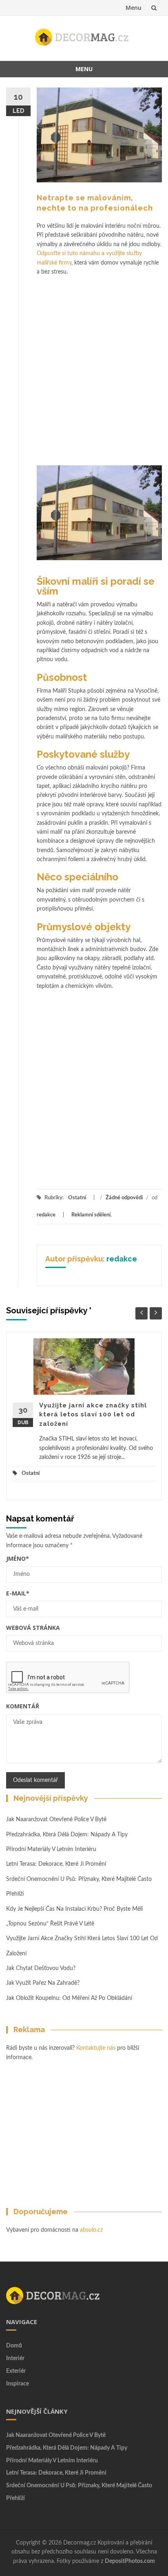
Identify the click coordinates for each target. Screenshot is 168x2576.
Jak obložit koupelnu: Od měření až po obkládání (70, 1998)
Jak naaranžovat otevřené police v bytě (56, 1820)
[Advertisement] (84, 365)
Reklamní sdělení (91, 1215)
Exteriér (16, 2371)
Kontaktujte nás (96, 2048)
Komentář (23, 1706)
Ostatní (77, 1198)
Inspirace (18, 2384)
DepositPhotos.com (130, 2561)
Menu (134, 8)
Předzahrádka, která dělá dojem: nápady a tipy (67, 1835)
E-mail (18, 1593)
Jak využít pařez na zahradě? (43, 1983)
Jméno (18, 1558)
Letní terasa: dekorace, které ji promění (56, 1864)
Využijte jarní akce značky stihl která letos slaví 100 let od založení (93, 1415)
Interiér (15, 2358)
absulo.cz (91, 2230)
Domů (14, 2346)
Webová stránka (33, 1628)
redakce (46, 1215)
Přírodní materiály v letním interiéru (51, 1849)
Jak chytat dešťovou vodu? (41, 1968)
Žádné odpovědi (124, 1198)
